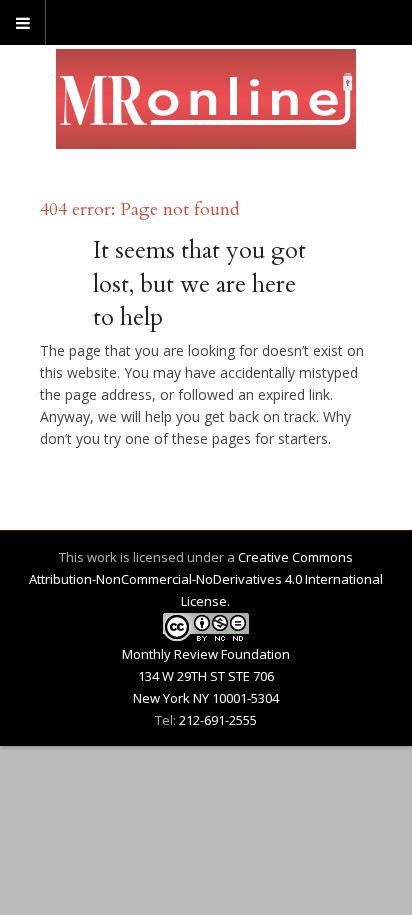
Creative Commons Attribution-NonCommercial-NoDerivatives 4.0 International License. (206, 579)
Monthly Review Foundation (206, 654)
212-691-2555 (218, 720)
